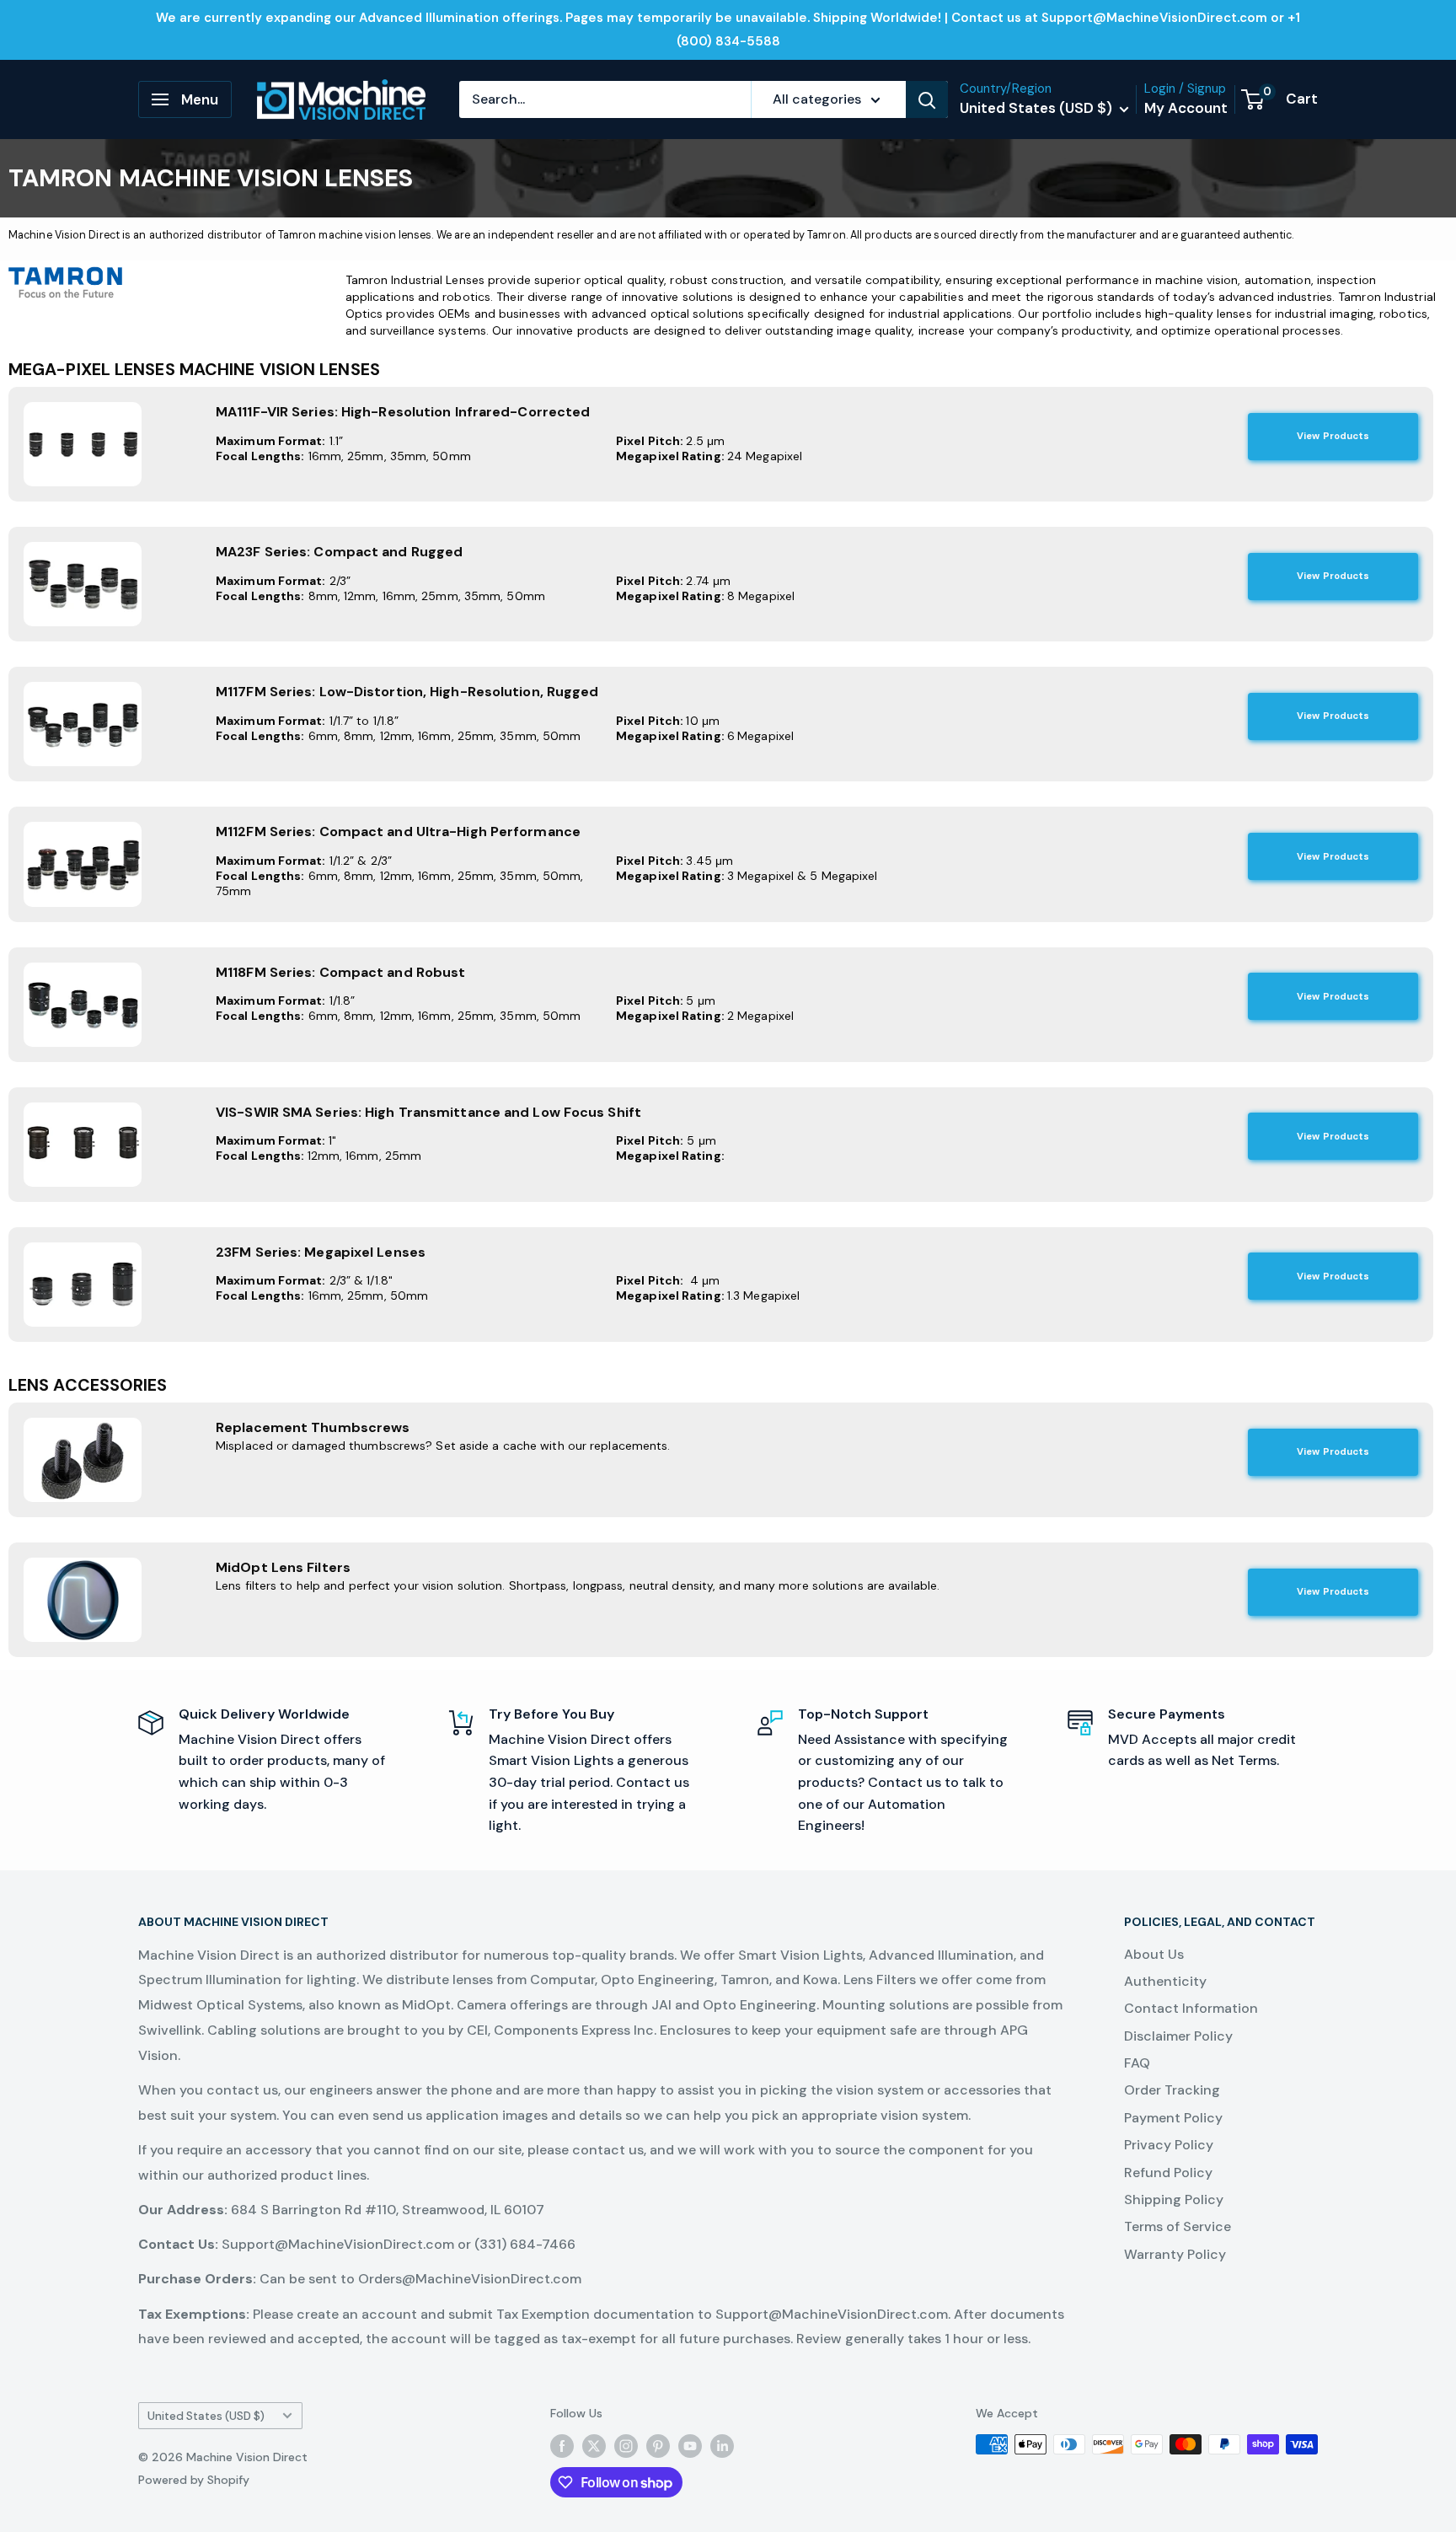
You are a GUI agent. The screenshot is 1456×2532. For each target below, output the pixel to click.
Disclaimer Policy (1178, 2036)
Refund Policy (1168, 2173)
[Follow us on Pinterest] (658, 2446)
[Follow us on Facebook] (562, 2446)
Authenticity (1165, 1981)
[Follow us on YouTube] (690, 2446)
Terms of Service (1178, 2226)
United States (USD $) (206, 2416)
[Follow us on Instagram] (626, 2446)
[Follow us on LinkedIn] (722, 2446)
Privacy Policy (1169, 2145)
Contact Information (1191, 2008)
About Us (1154, 1954)
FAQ (1137, 2063)
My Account (1186, 108)
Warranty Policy (1175, 2254)
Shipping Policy (1174, 2199)
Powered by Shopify (194, 2480)
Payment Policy (1173, 2118)
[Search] (927, 99)
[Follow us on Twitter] (594, 2446)
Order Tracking (1172, 2090)
